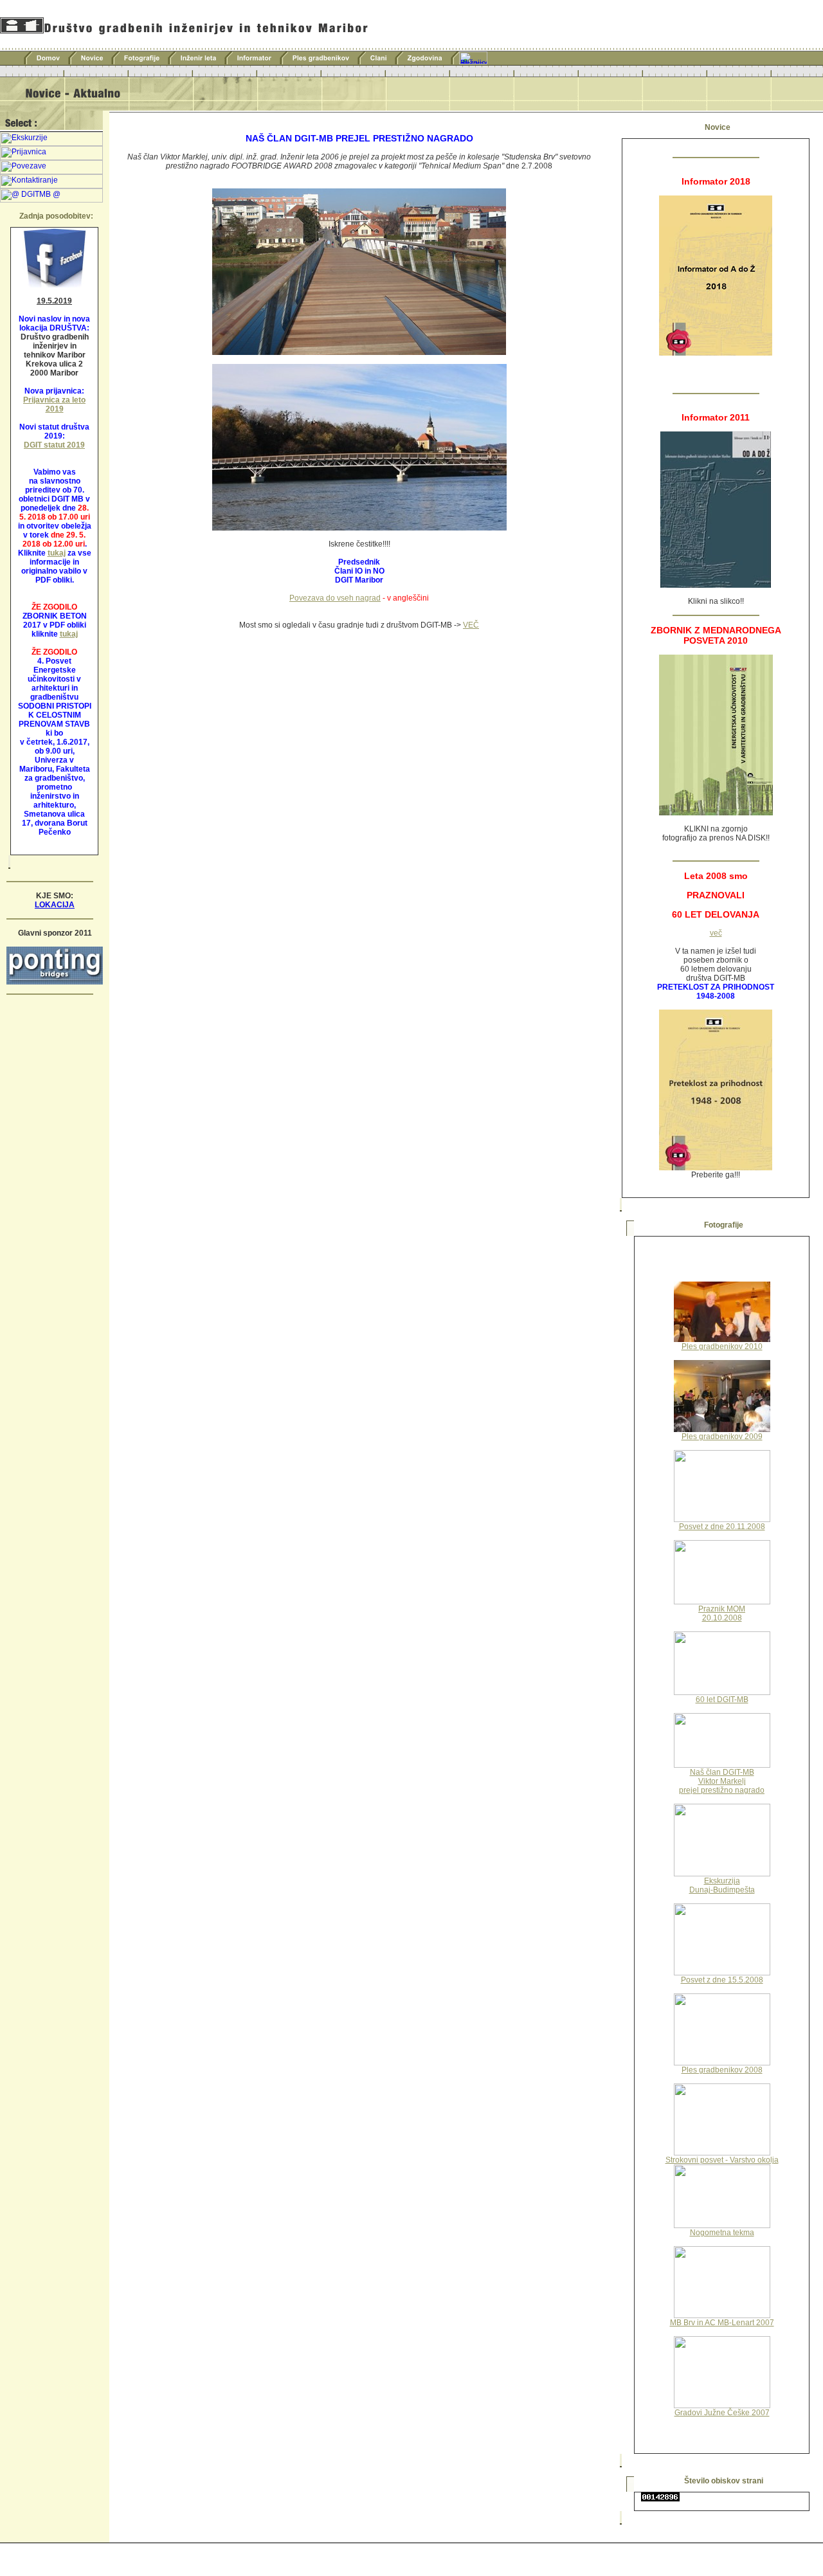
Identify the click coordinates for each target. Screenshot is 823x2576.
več (716, 933)
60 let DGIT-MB (722, 1700)
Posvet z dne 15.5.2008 (722, 1980)
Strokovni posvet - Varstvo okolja (722, 2160)
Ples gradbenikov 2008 (722, 2070)
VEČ (471, 625)
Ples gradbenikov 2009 (722, 1437)
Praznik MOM (722, 1609)
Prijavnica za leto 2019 (54, 404)
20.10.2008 (722, 1618)
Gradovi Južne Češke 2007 (722, 2413)
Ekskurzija (722, 1881)
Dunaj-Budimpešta (722, 1890)
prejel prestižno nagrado (722, 1790)
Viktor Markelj (722, 1781)
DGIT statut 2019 (54, 445)
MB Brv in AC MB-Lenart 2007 (722, 2323)
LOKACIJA (55, 905)
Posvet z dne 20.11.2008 (722, 1527)
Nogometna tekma (722, 2233)
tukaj (57, 553)
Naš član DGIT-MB (722, 1772)
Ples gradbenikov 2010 (722, 1347)
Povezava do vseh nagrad (335, 598)
